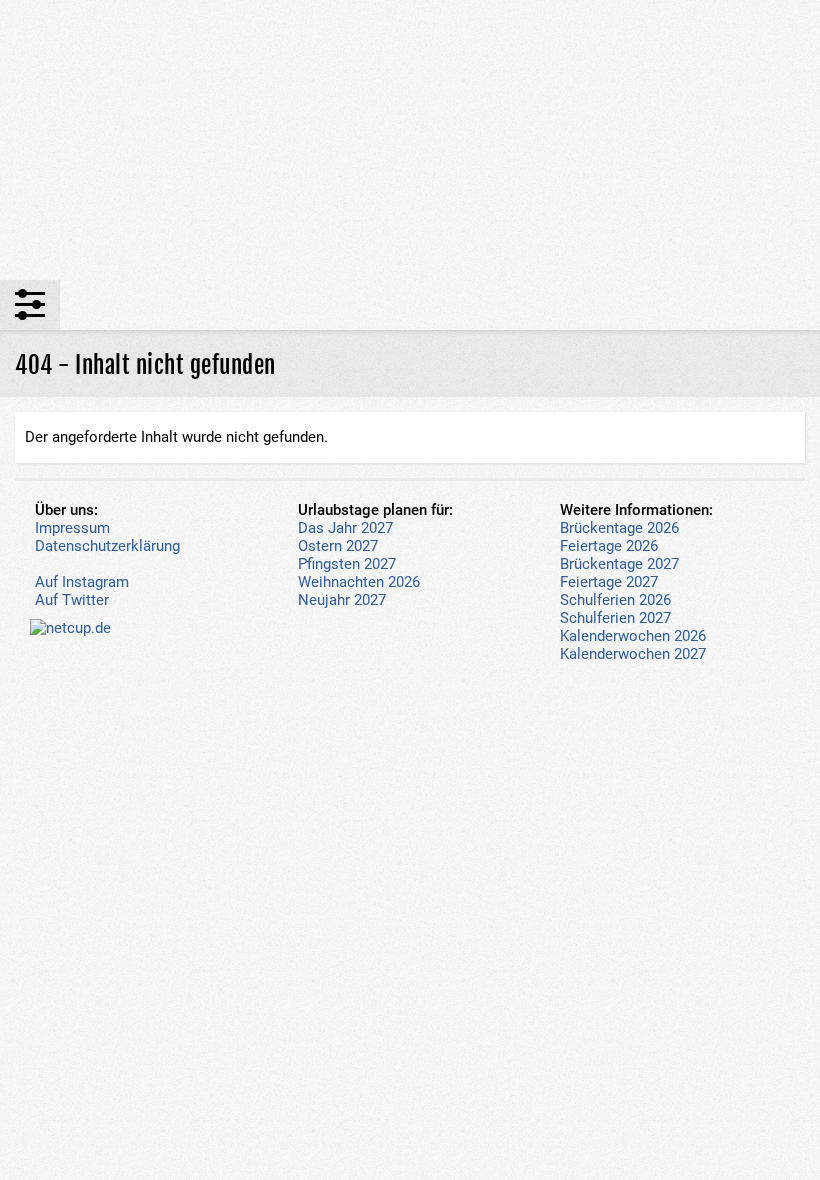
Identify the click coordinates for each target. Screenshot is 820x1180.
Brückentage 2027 (619, 564)
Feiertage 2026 (609, 546)
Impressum (72, 528)
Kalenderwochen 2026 (633, 636)
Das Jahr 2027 (345, 528)
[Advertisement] (410, 140)
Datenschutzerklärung (107, 546)
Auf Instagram (82, 582)
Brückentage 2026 (619, 528)
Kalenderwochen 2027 (633, 654)
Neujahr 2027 (342, 600)
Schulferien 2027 (615, 618)
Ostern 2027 (338, 546)
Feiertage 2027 (609, 582)
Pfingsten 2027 (347, 564)
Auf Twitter (72, 600)
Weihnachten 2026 (359, 582)
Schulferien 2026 (615, 600)
